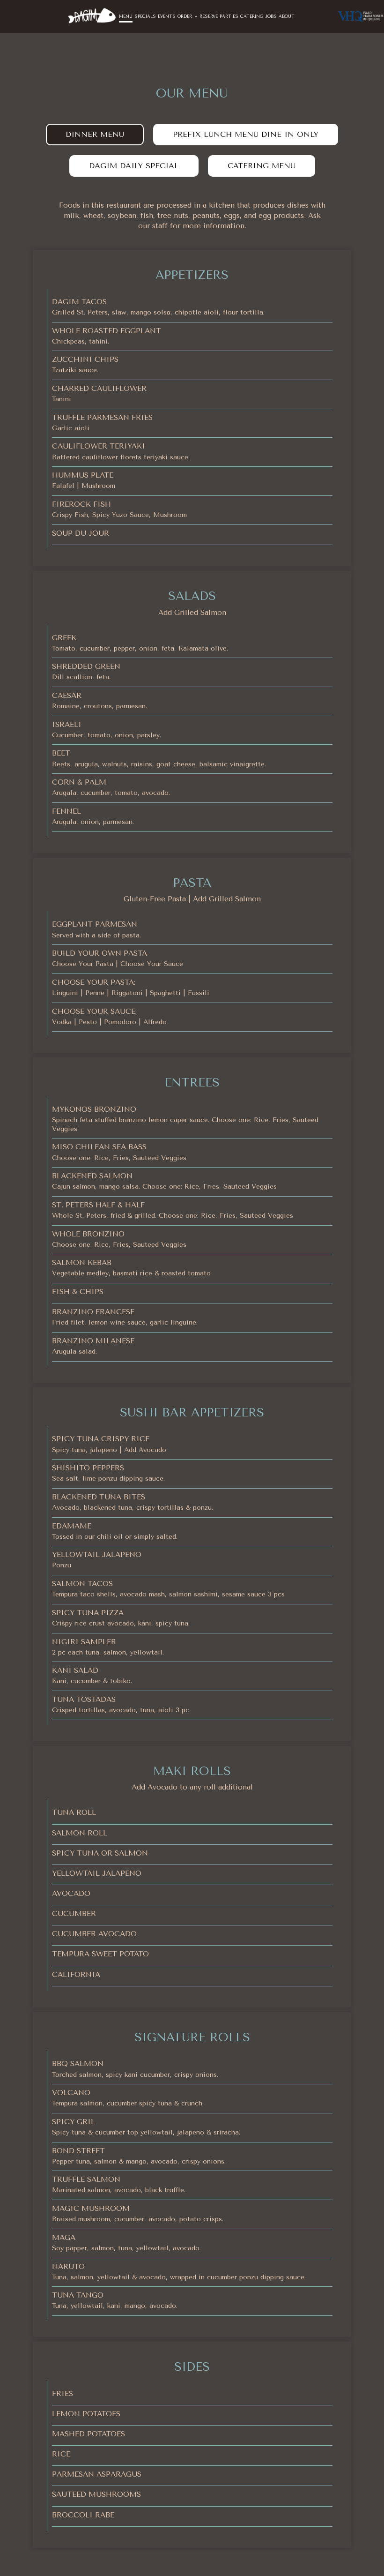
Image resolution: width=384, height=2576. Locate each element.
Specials (145, 16)
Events (167, 16)
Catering (252, 16)
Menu (126, 16)
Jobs (271, 16)
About (287, 16)
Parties (229, 16)
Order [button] (185, 16)
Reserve (209, 16)
